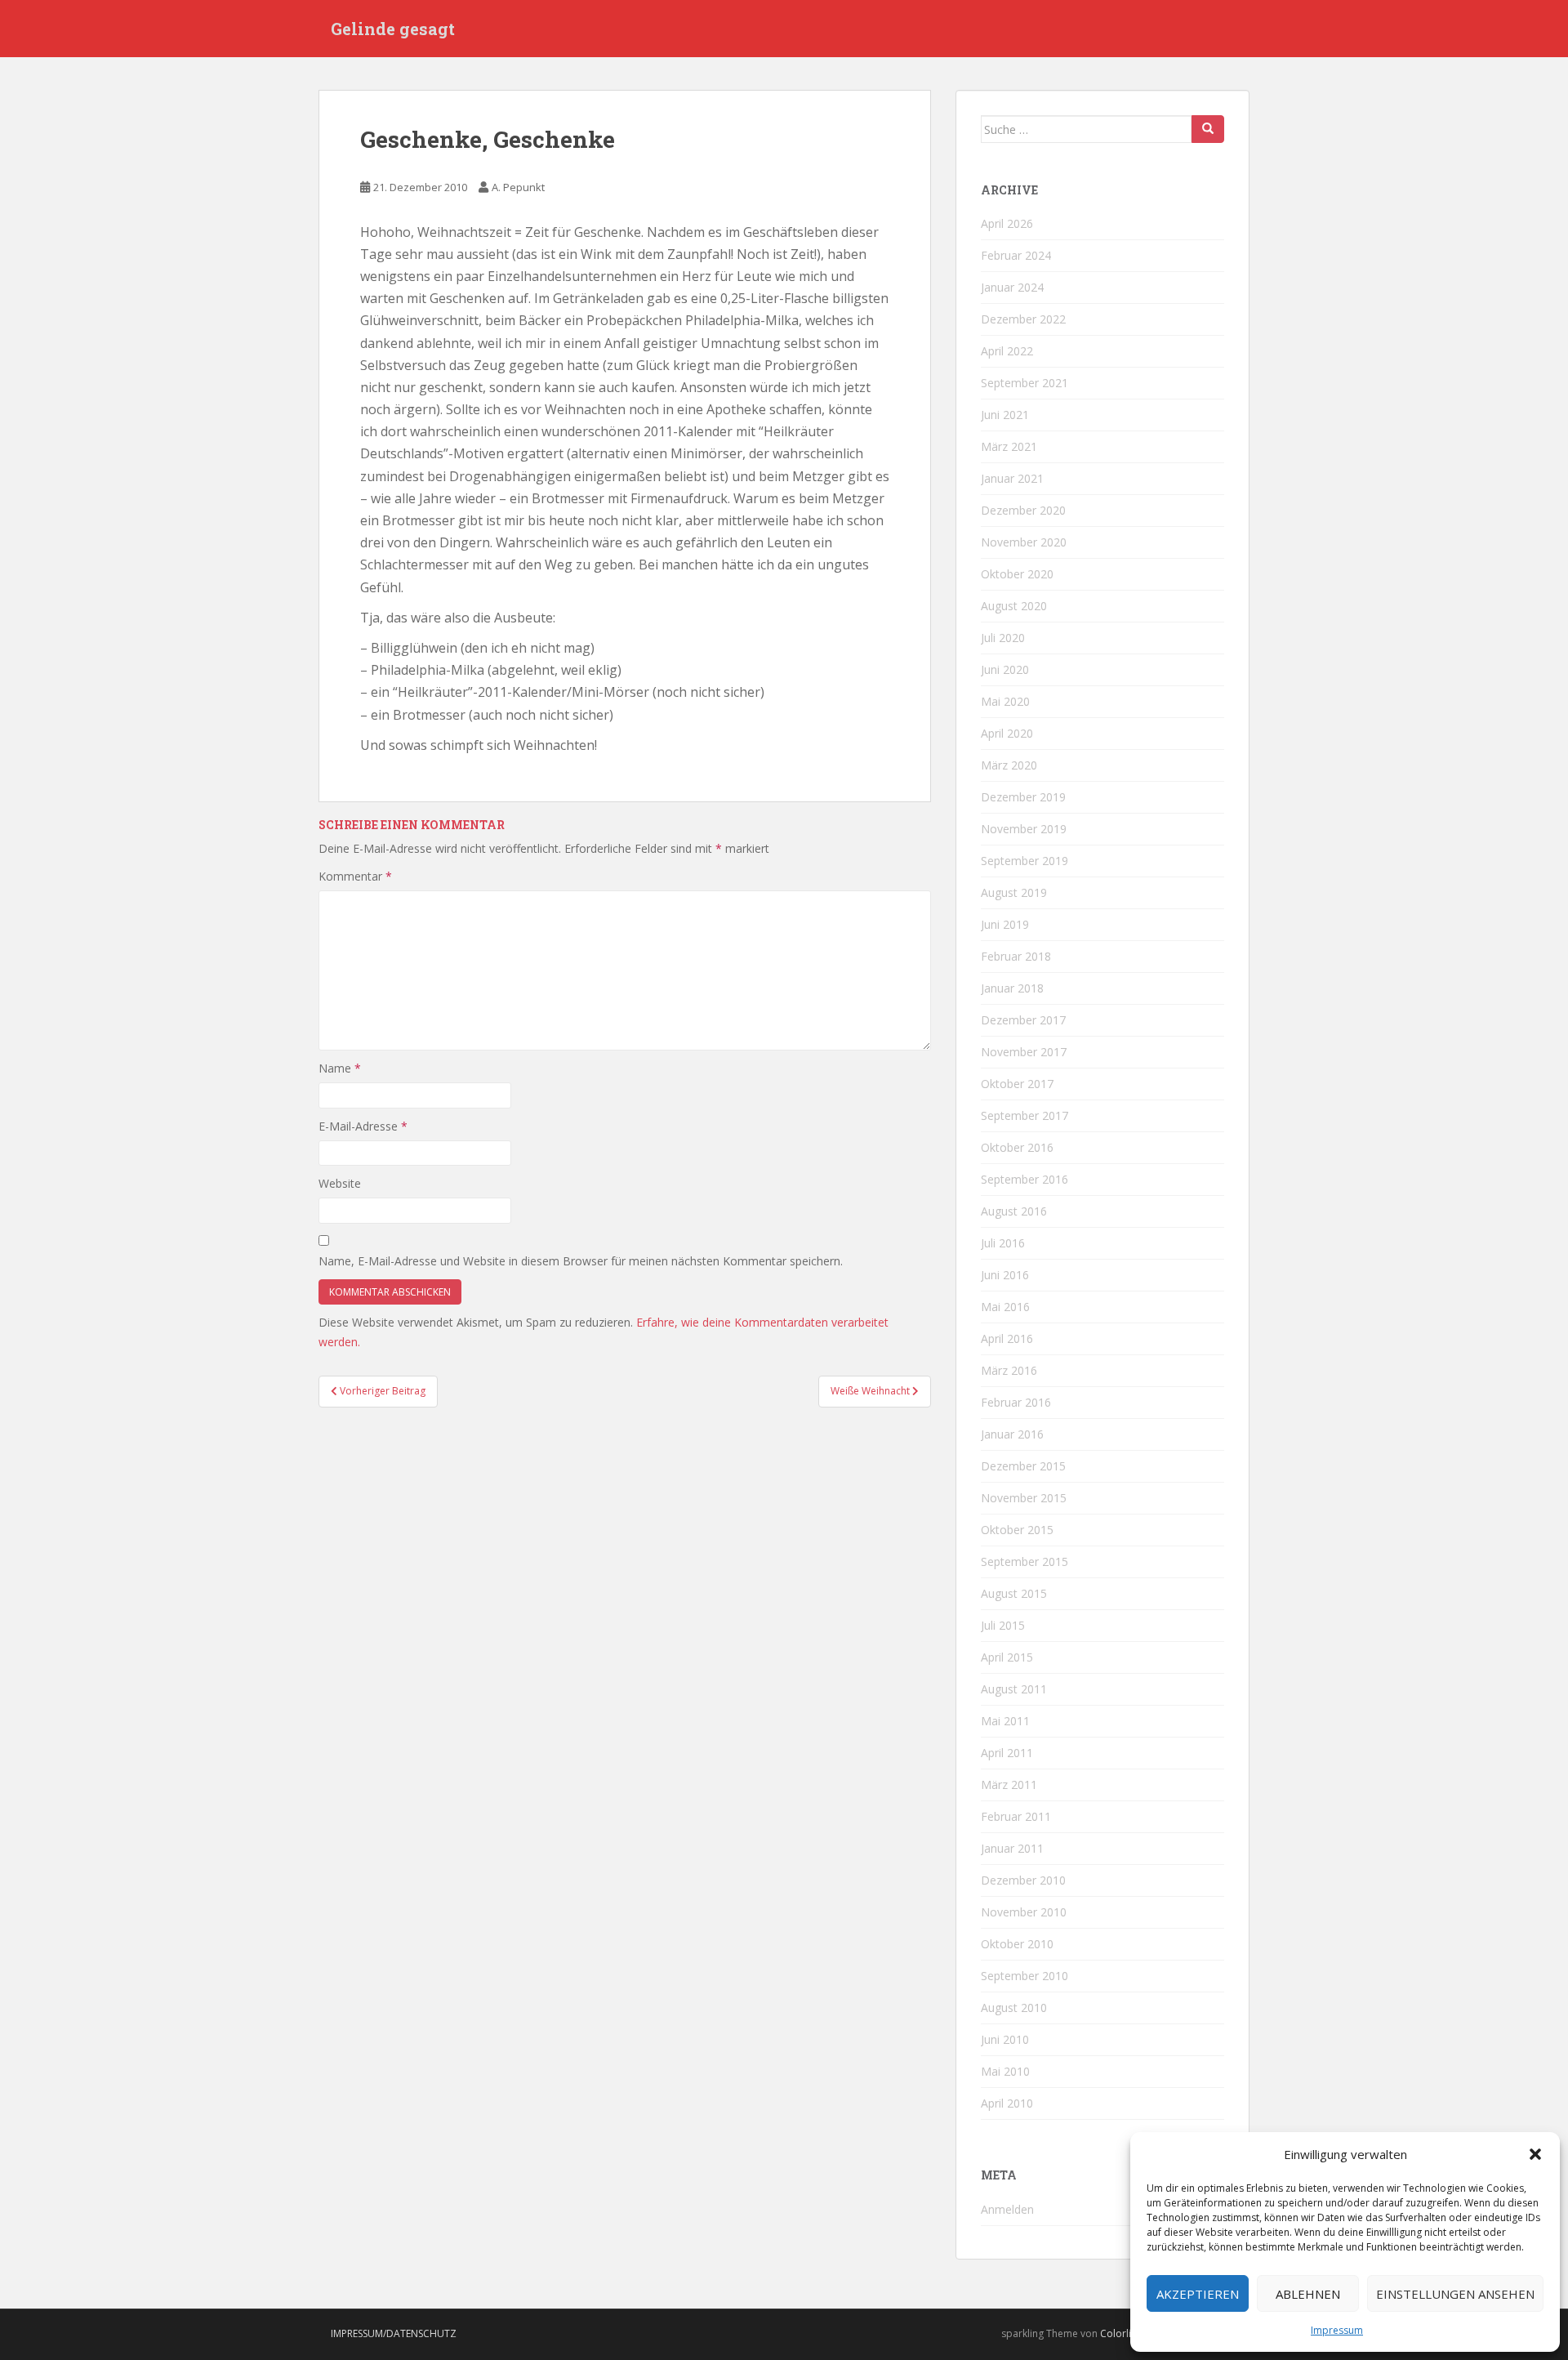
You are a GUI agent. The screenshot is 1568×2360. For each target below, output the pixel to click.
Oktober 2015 (1017, 1530)
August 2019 (1014, 892)
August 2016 (1014, 1211)
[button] (1535, 2154)
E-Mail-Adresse (363, 1126)
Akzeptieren (1198, 2294)
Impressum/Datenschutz (394, 2333)
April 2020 (1007, 733)
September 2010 (1025, 1976)
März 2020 (1009, 765)
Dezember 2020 (1023, 510)
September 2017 (1025, 1115)
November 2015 (1024, 1498)
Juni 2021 (1005, 415)
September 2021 (1025, 383)
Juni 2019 (1005, 924)
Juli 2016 (1003, 1243)
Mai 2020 (1005, 701)
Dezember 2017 (1023, 1020)
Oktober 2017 (1017, 1084)
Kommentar (355, 876)
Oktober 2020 (1017, 574)
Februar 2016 (1016, 1402)
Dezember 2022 (1023, 319)
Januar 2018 (1012, 988)
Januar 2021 (1012, 478)
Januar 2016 (1012, 1434)
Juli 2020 (1003, 638)
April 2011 (1007, 1753)
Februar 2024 (1016, 255)
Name (340, 1068)
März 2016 (1009, 1370)
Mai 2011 (1005, 1721)
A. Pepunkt (518, 187)
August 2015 (1014, 1593)
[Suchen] (1208, 129)
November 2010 (1024, 1912)
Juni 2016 (1005, 1275)
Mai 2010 (1005, 2071)
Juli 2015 (1003, 1625)
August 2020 (1014, 606)
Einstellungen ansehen (1455, 2294)
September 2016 (1025, 1179)
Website (340, 1183)
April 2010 (1007, 2103)
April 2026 (1007, 223)
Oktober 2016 (1017, 1147)
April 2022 (1007, 351)
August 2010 (1014, 2008)
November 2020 (1024, 542)
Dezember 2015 (1023, 1466)
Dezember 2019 (1023, 797)
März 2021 (1009, 446)
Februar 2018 (1016, 956)
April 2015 (1007, 1657)
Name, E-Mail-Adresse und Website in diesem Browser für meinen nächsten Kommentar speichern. (581, 1261)
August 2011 (1014, 1689)
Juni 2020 (1005, 669)
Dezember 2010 (1023, 1880)
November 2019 (1024, 829)
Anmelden (1007, 2209)
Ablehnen (1308, 2294)
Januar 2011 (1012, 1848)
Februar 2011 (1016, 1816)
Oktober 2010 (1017, 1944)
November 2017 (1024, 1052)
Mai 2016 (1005, 1307)
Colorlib (1119, 2333)
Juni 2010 (1005, 2039)
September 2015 (1025, 1561)
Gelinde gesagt (393, 29)
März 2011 (1009, 1784)
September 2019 (1025, 861)
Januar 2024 (1012, 287)
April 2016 (1007, 1338)
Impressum (1337, 2330)
